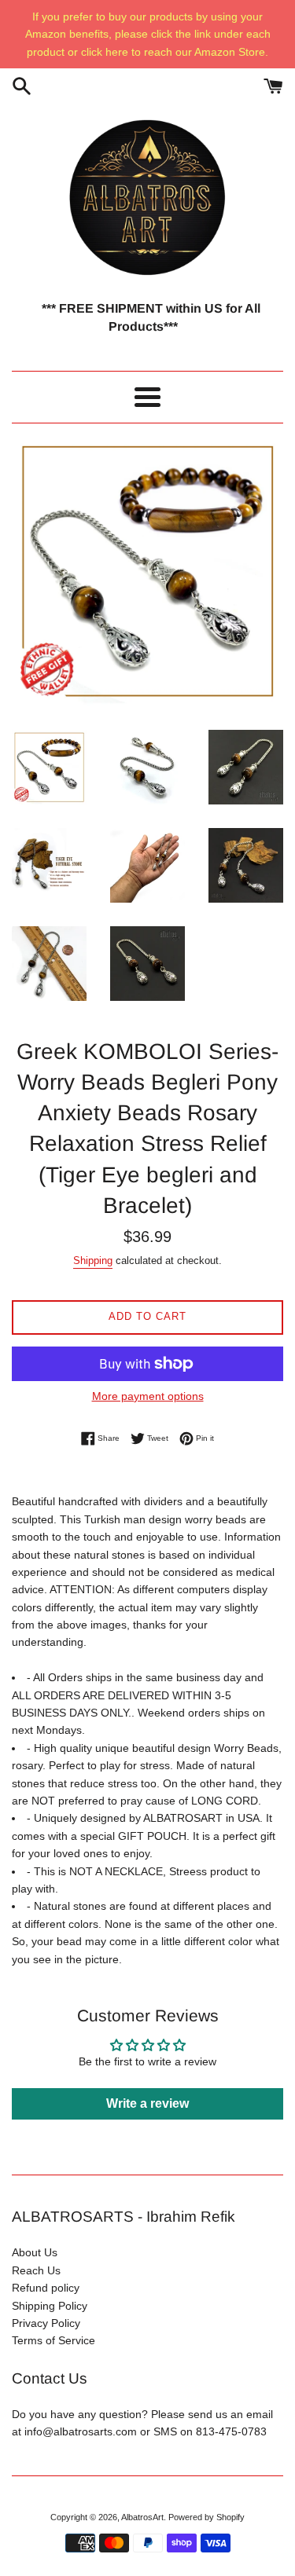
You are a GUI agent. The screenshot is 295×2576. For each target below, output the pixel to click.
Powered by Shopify (206, 2517)
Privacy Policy (46, 2323)
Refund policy (46, 2288)
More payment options (148, 1396)
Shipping (93, 1261)
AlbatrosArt (142, 2517)
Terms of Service (53, 2340)
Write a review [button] (147, 2103)
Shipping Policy (50, 2306)
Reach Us (36, 2270)
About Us (35, 2252)
